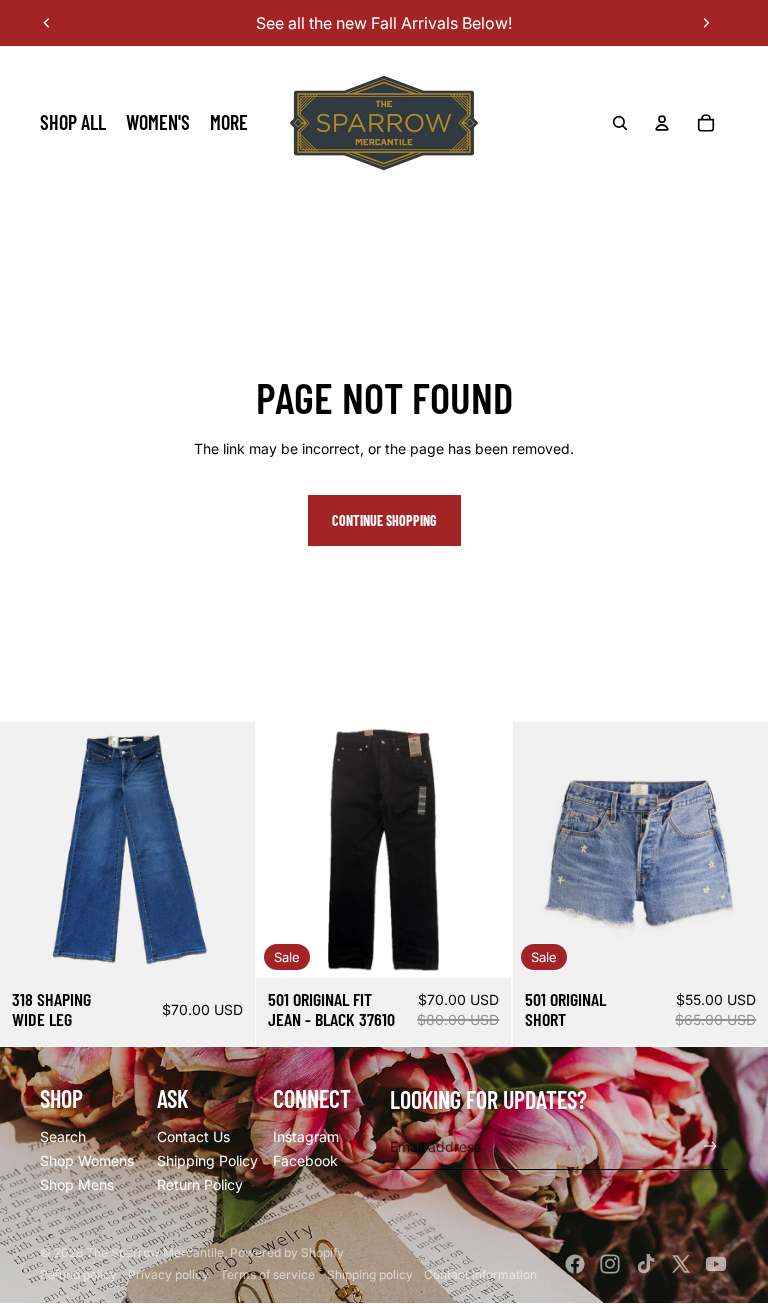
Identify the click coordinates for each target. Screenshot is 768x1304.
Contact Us (193, 1136)
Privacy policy (168, 1274)
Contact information (480, 1274)
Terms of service (267, 1274)
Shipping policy (370, 1274)
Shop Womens (87, 1160)
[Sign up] (710, 1146)
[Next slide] (706, 23)
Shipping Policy (207, 1160)
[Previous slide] (47, 23)
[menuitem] (73, 123)
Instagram (306, 1136)
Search (63, 1136)
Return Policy (200, 1184)
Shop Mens (77, 1184)
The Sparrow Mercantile (155, 1252)
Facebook (305, 1160)
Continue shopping (384, 520)
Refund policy (78, 1274)
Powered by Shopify (287, 1252)
